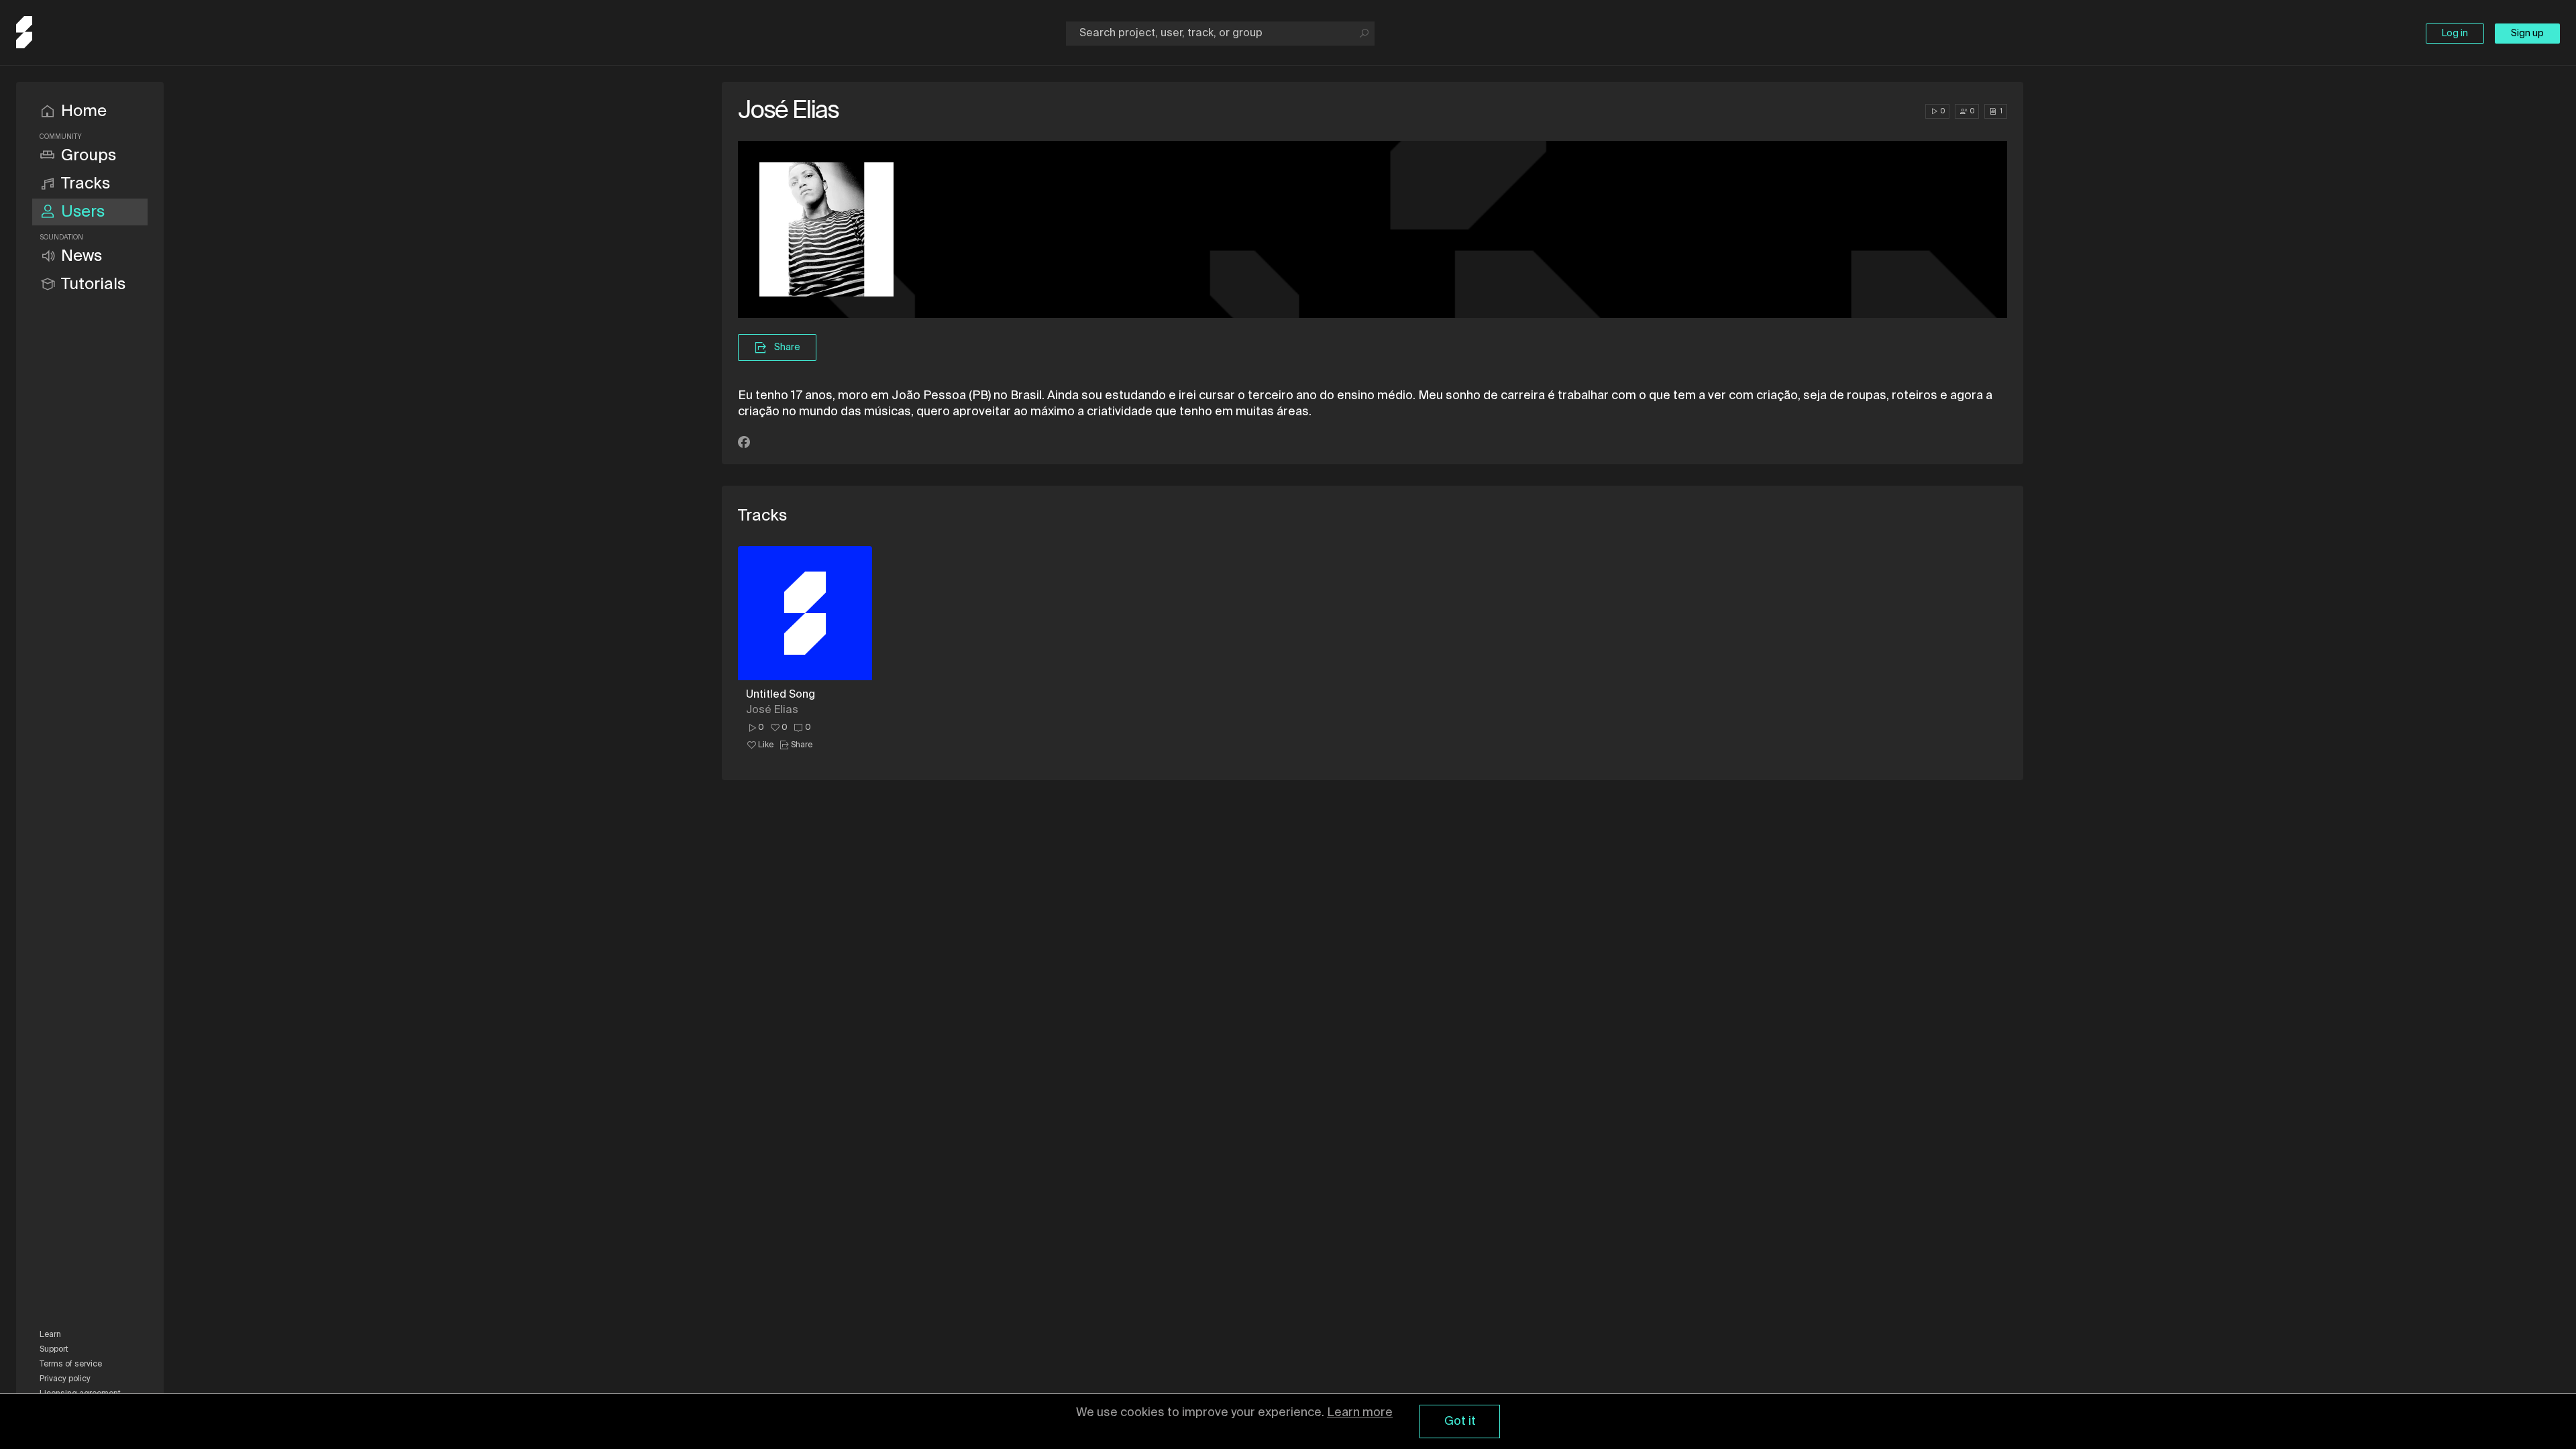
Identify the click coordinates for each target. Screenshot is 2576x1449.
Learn (50, 1335)
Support (54, 1350)
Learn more (1360, 1413)
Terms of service (71, 1364)
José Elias (772, 710)
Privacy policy (65, 1379)
